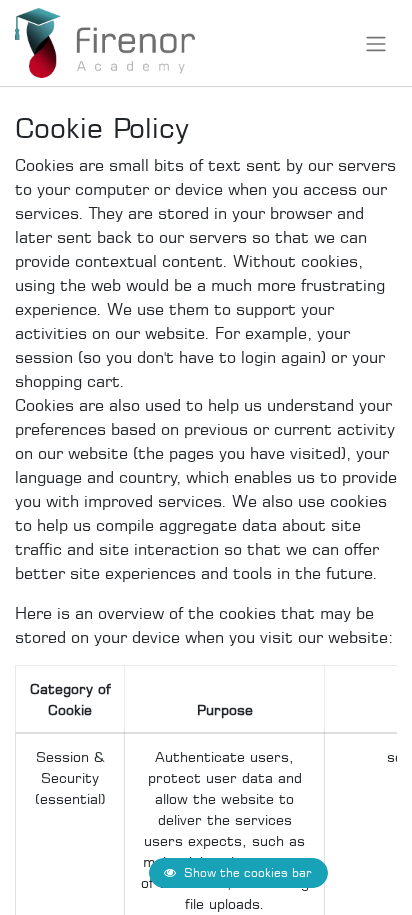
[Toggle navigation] (376, 43)
